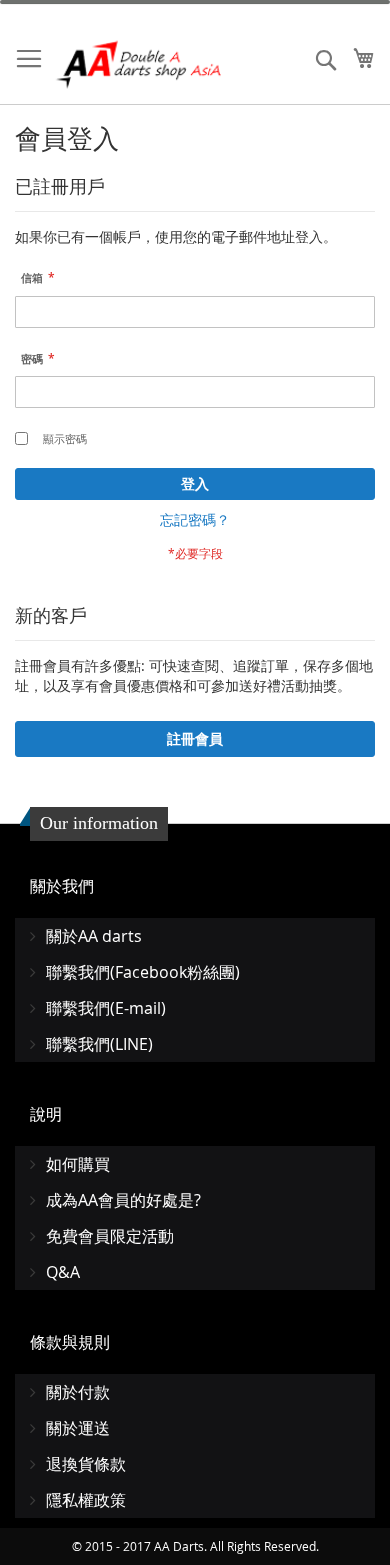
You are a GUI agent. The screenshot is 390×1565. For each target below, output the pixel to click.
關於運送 (78, 1428)
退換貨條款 (86, 1464)
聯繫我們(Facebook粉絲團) (143, 972)
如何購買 (78, 1164)
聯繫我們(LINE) (99, 1044)
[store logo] (140, 64)
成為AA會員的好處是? (123, 1200)
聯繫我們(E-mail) (106, 1008)
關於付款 (78, 1392)
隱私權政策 (86, 1500)
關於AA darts (94, 936)
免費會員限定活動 (110, 1236)
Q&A (63, 1272)
